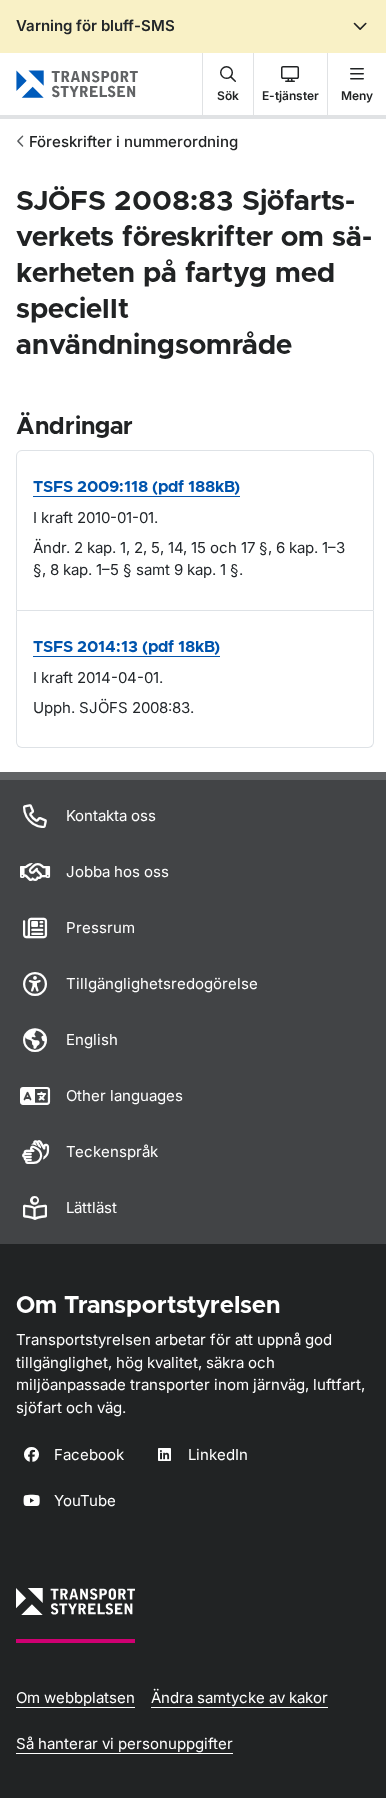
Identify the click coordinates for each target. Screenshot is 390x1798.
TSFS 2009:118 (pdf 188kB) (136, 487)
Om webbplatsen (75, 1697)
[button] (228, 84)
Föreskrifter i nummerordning (133, 141)
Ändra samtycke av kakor (239, 1697)
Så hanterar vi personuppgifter (124, 1743)
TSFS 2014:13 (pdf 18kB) (126, 647)
